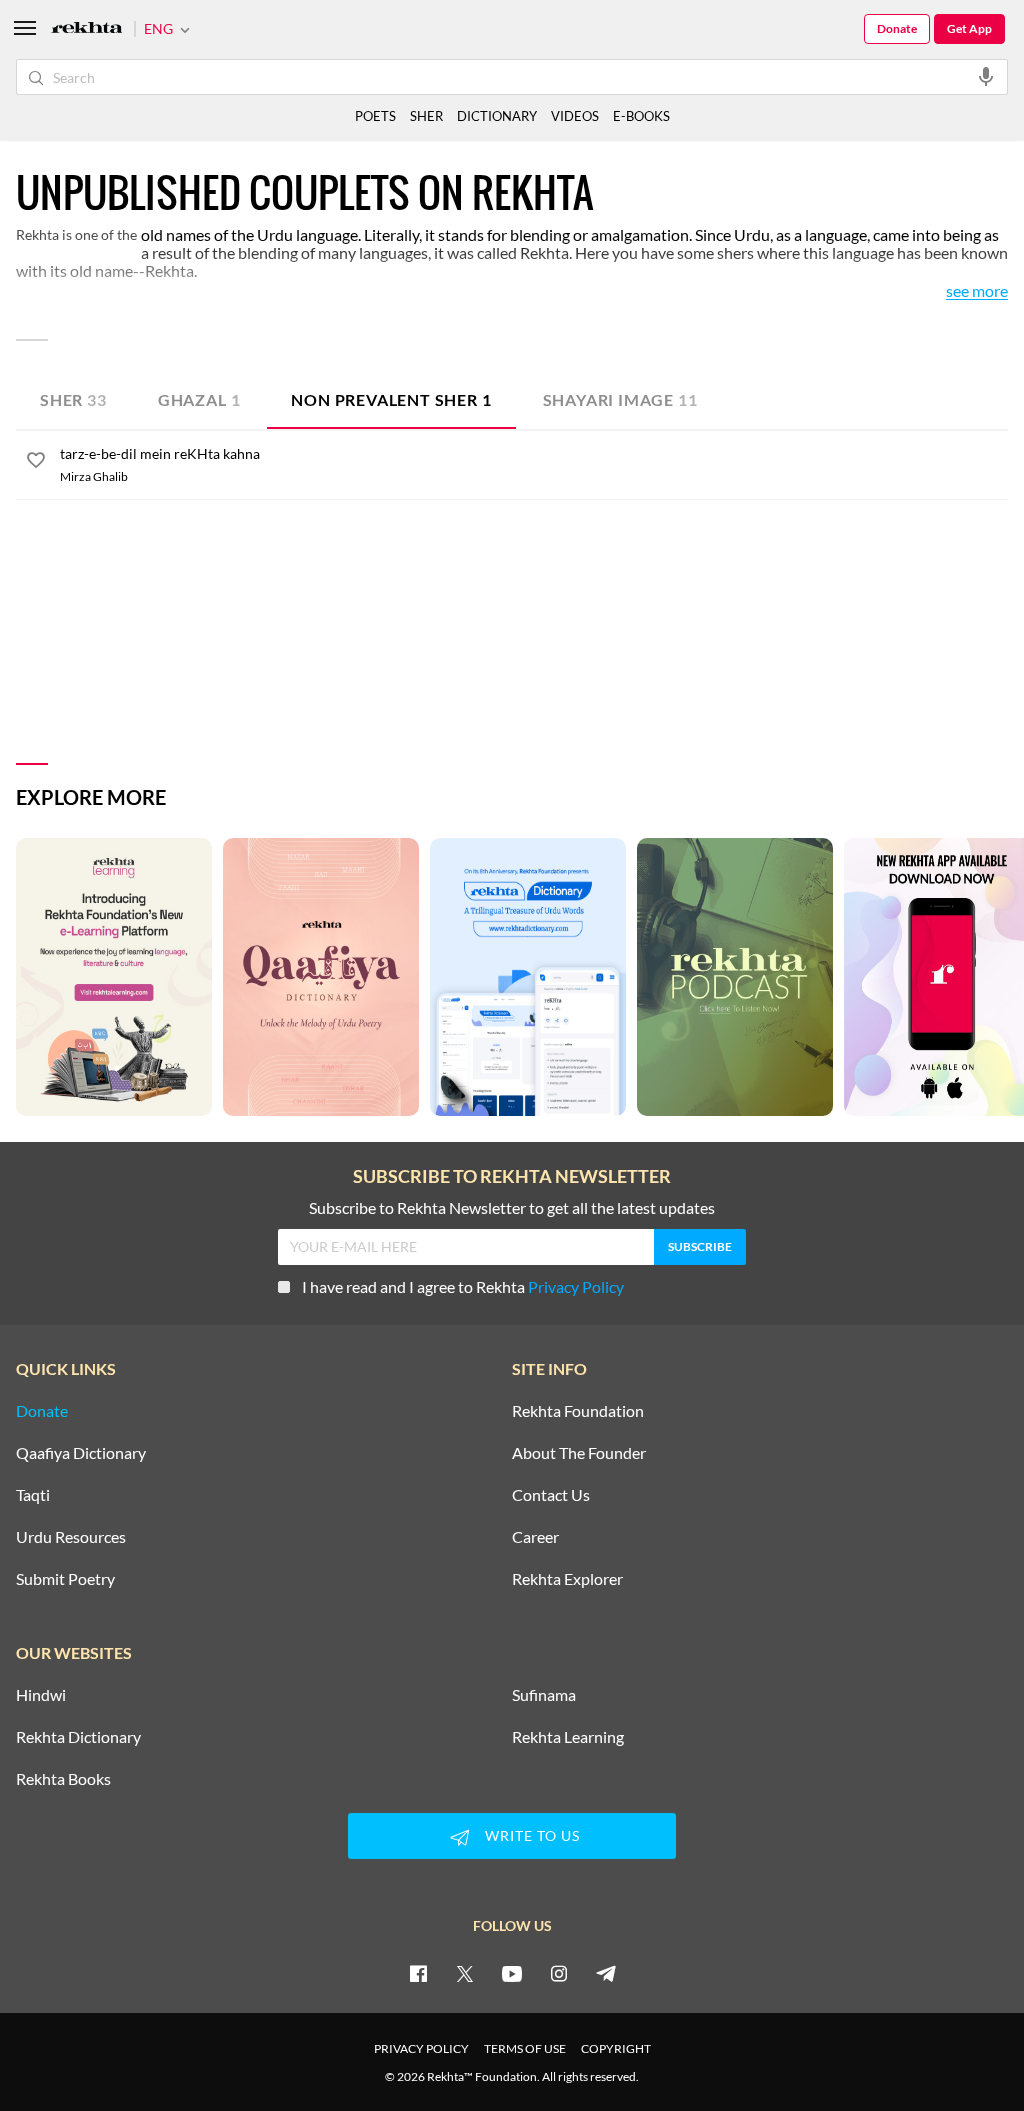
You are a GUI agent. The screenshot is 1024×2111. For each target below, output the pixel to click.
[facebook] (418, 1973)
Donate (897, 28)
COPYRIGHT (616, 2048)
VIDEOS (575, 116)
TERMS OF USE (525, 2048)
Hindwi (41, 1695)
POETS (375, 116)
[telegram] (606, 1973)
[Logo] (87, 29)
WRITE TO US (532, 1835)
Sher (73, 399)
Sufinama (544, 1695)
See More (977, 291)
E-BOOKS (641, 116)
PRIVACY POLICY (421, 2048)
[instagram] (559, 1973)
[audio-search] (986, 76)
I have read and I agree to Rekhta (463, 1286)
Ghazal (199, 399)
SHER (426, 116)
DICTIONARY (497, 116)
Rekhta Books (63, 1779)
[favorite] (36, 463)
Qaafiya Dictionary (81, 1453)
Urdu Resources (71, 1537)
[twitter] (465, 1973)
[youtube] (512, 1973)
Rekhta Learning (568, 1737)
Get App (969, 28)
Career (535, 1537)
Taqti (33, 1495)
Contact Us (551, 1495)
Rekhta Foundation (578, 1411)
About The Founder (579, 1453)
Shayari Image (620, 399)
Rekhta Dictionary (78, 1737)
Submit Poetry (65, 1579)
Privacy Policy (576, 1286)
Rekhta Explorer (567, 1579)
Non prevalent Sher (391, 399)
